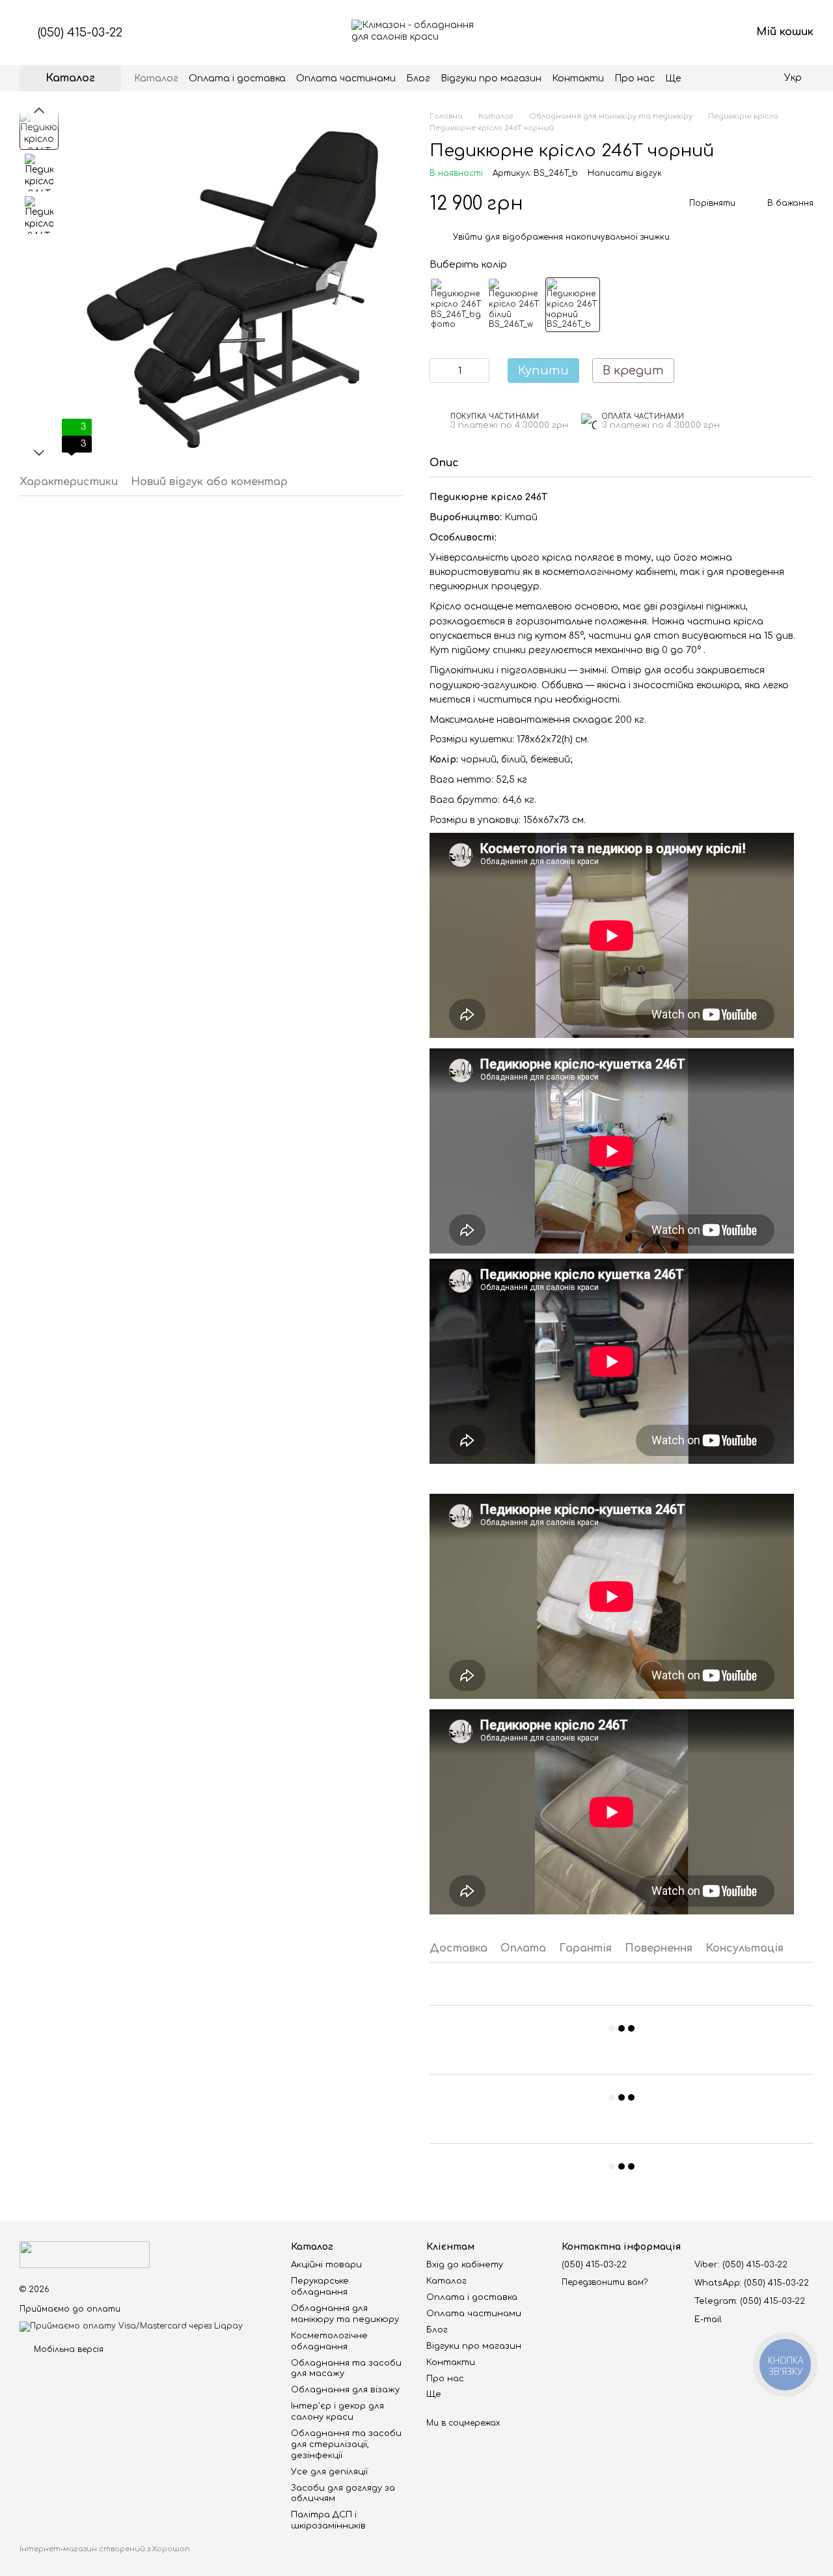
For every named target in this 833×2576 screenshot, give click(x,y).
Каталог (156, 78)
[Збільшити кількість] (480, 371)
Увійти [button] (468, 237)
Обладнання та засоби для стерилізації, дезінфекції (346, 2444)
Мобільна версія (67, 2349)
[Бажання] (673, 33)
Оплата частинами (346, 78)
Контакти (578, 78)
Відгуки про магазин (491, 78)
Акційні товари (326, 2265)
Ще (673, 78)
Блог (418, 78)
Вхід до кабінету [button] (465, 2265)
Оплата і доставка (237, 78)
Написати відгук (625, 173)
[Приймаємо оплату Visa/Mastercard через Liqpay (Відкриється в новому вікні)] (131, 2326)
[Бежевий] (457, 305)
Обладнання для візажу (345, 2390)
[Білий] (515, 305)
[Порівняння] (639, 33)
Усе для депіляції (329, 2472)
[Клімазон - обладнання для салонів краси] (85, 2254)
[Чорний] (573, 305)
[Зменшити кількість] (439, 371)
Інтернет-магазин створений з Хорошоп (105, 2549)
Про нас (635, 78)
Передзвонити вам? (605, 2282)
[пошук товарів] (704, 78)
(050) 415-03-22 (80, 33)
